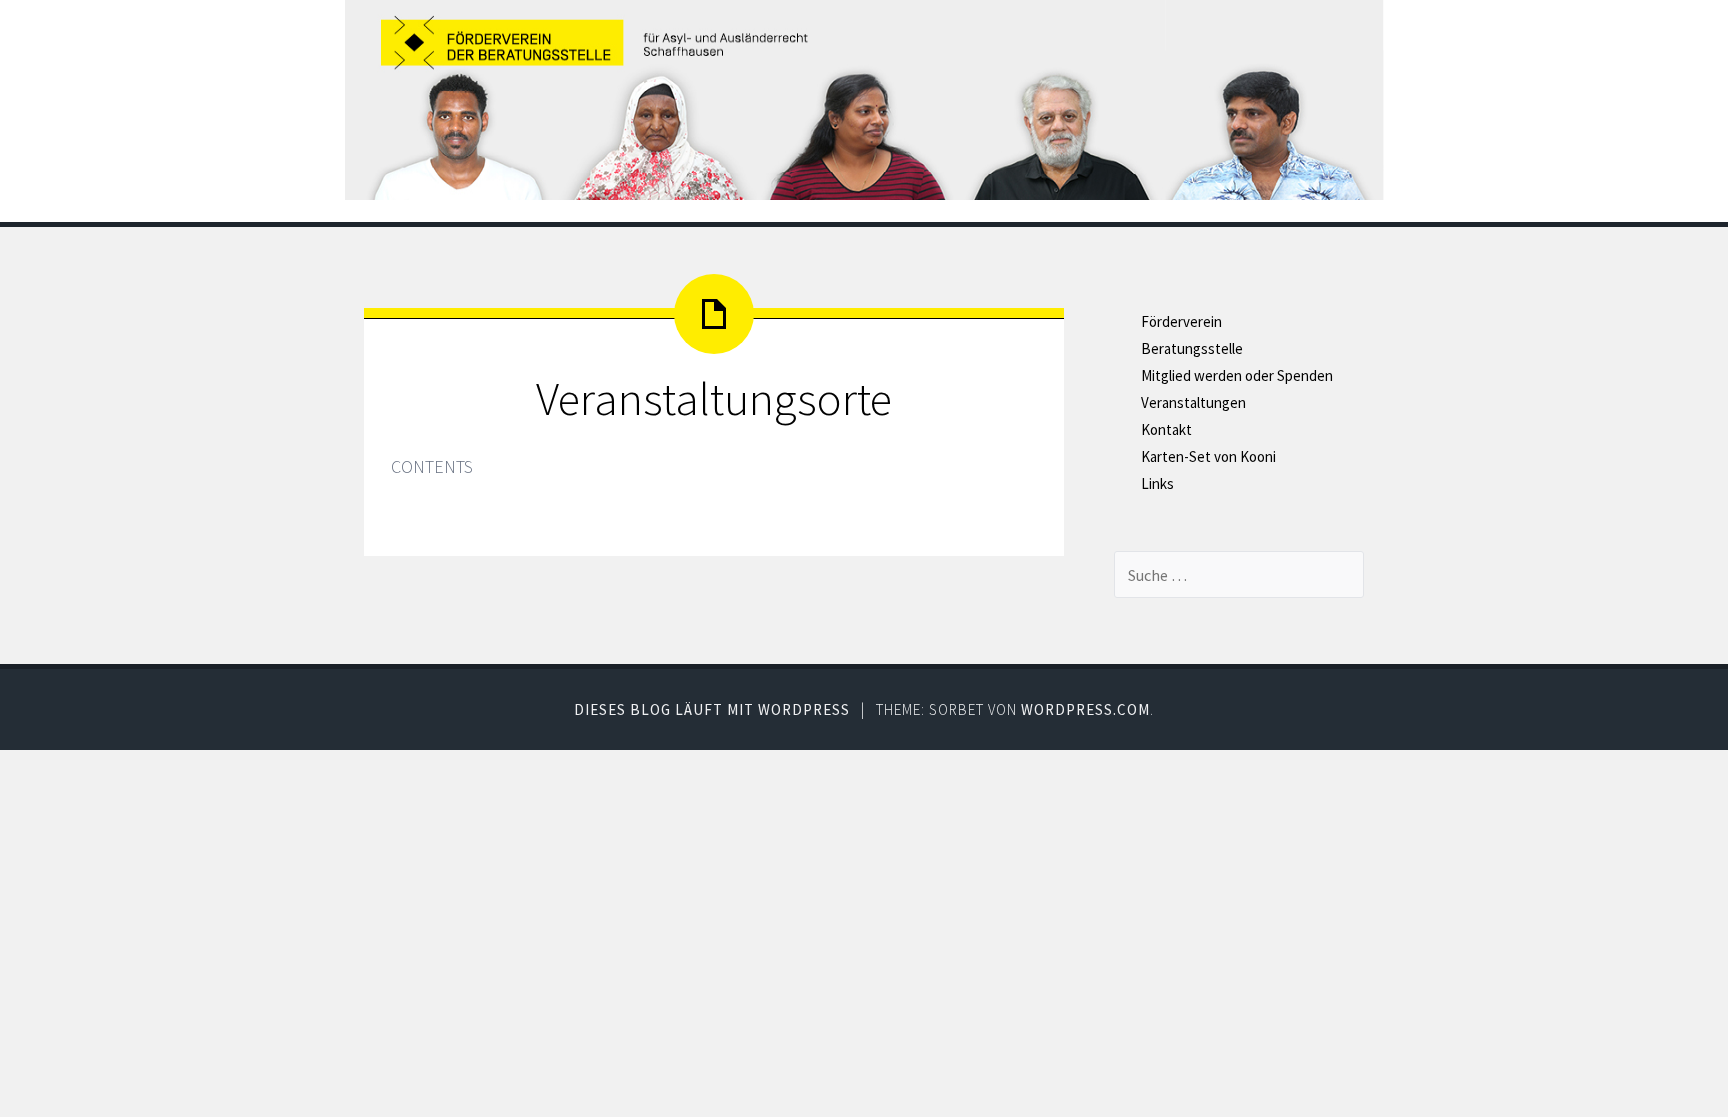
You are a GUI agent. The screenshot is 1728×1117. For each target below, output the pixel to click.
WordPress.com (1085, 709)
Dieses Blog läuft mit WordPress (712, 709)
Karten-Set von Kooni (1208, 456)
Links (1157, 483)
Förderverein (1181, 321)
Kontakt (1166, 429)
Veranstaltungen (1193, 402)
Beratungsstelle (1192, 348)
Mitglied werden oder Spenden (1237, 375)
